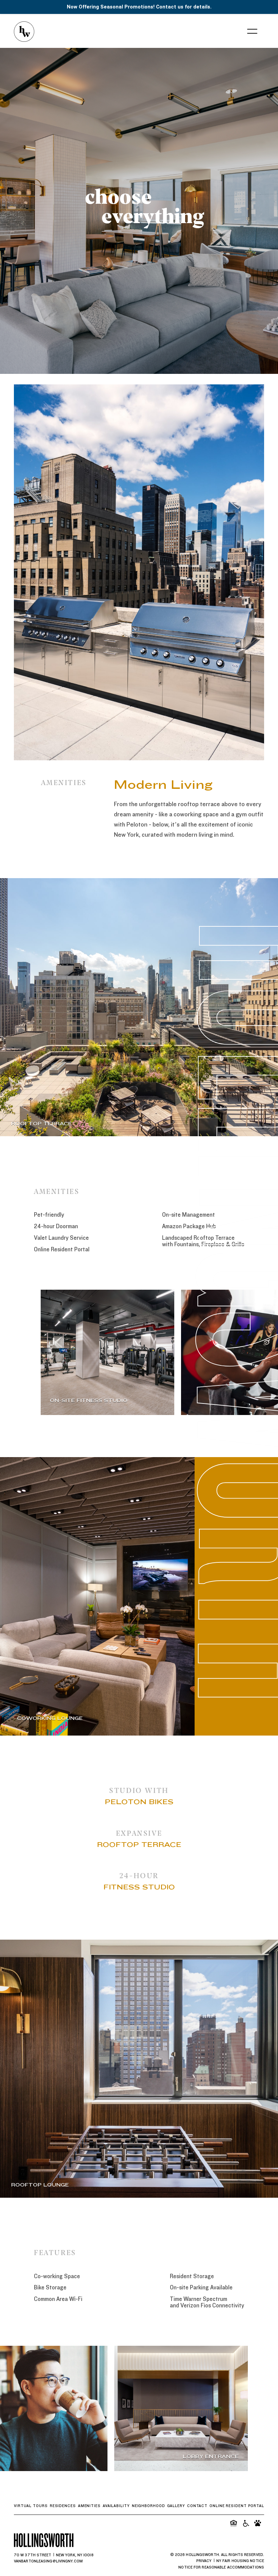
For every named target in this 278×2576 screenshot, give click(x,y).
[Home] (24, 32)
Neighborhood (148, 2506)
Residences (63, 2506)
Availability (116, 2506)
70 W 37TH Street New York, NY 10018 (54, 2555)
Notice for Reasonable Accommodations (221, 2567)
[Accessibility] (245, 2523)
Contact (197, 2506)
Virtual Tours (31, 2506)
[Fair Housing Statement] (233, 2523)
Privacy (204, 2561)
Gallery (176, 2506)
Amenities (89, 2506)
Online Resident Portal (237, 2506)
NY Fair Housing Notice (240, 2561)
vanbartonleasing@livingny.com (48, 2561)
